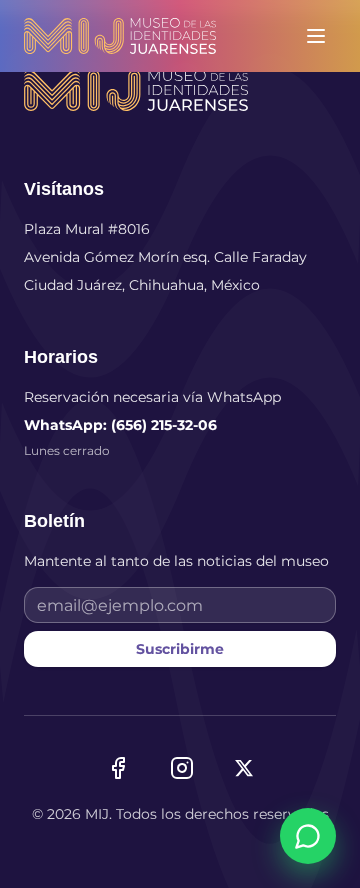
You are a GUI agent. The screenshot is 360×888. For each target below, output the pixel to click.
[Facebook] (118, 768)
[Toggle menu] (316, 36)
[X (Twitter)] (244, 768)
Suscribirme (180, 649)
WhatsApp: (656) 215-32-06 (120, 425)
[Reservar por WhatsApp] (308, 836)
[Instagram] (182, 768)
